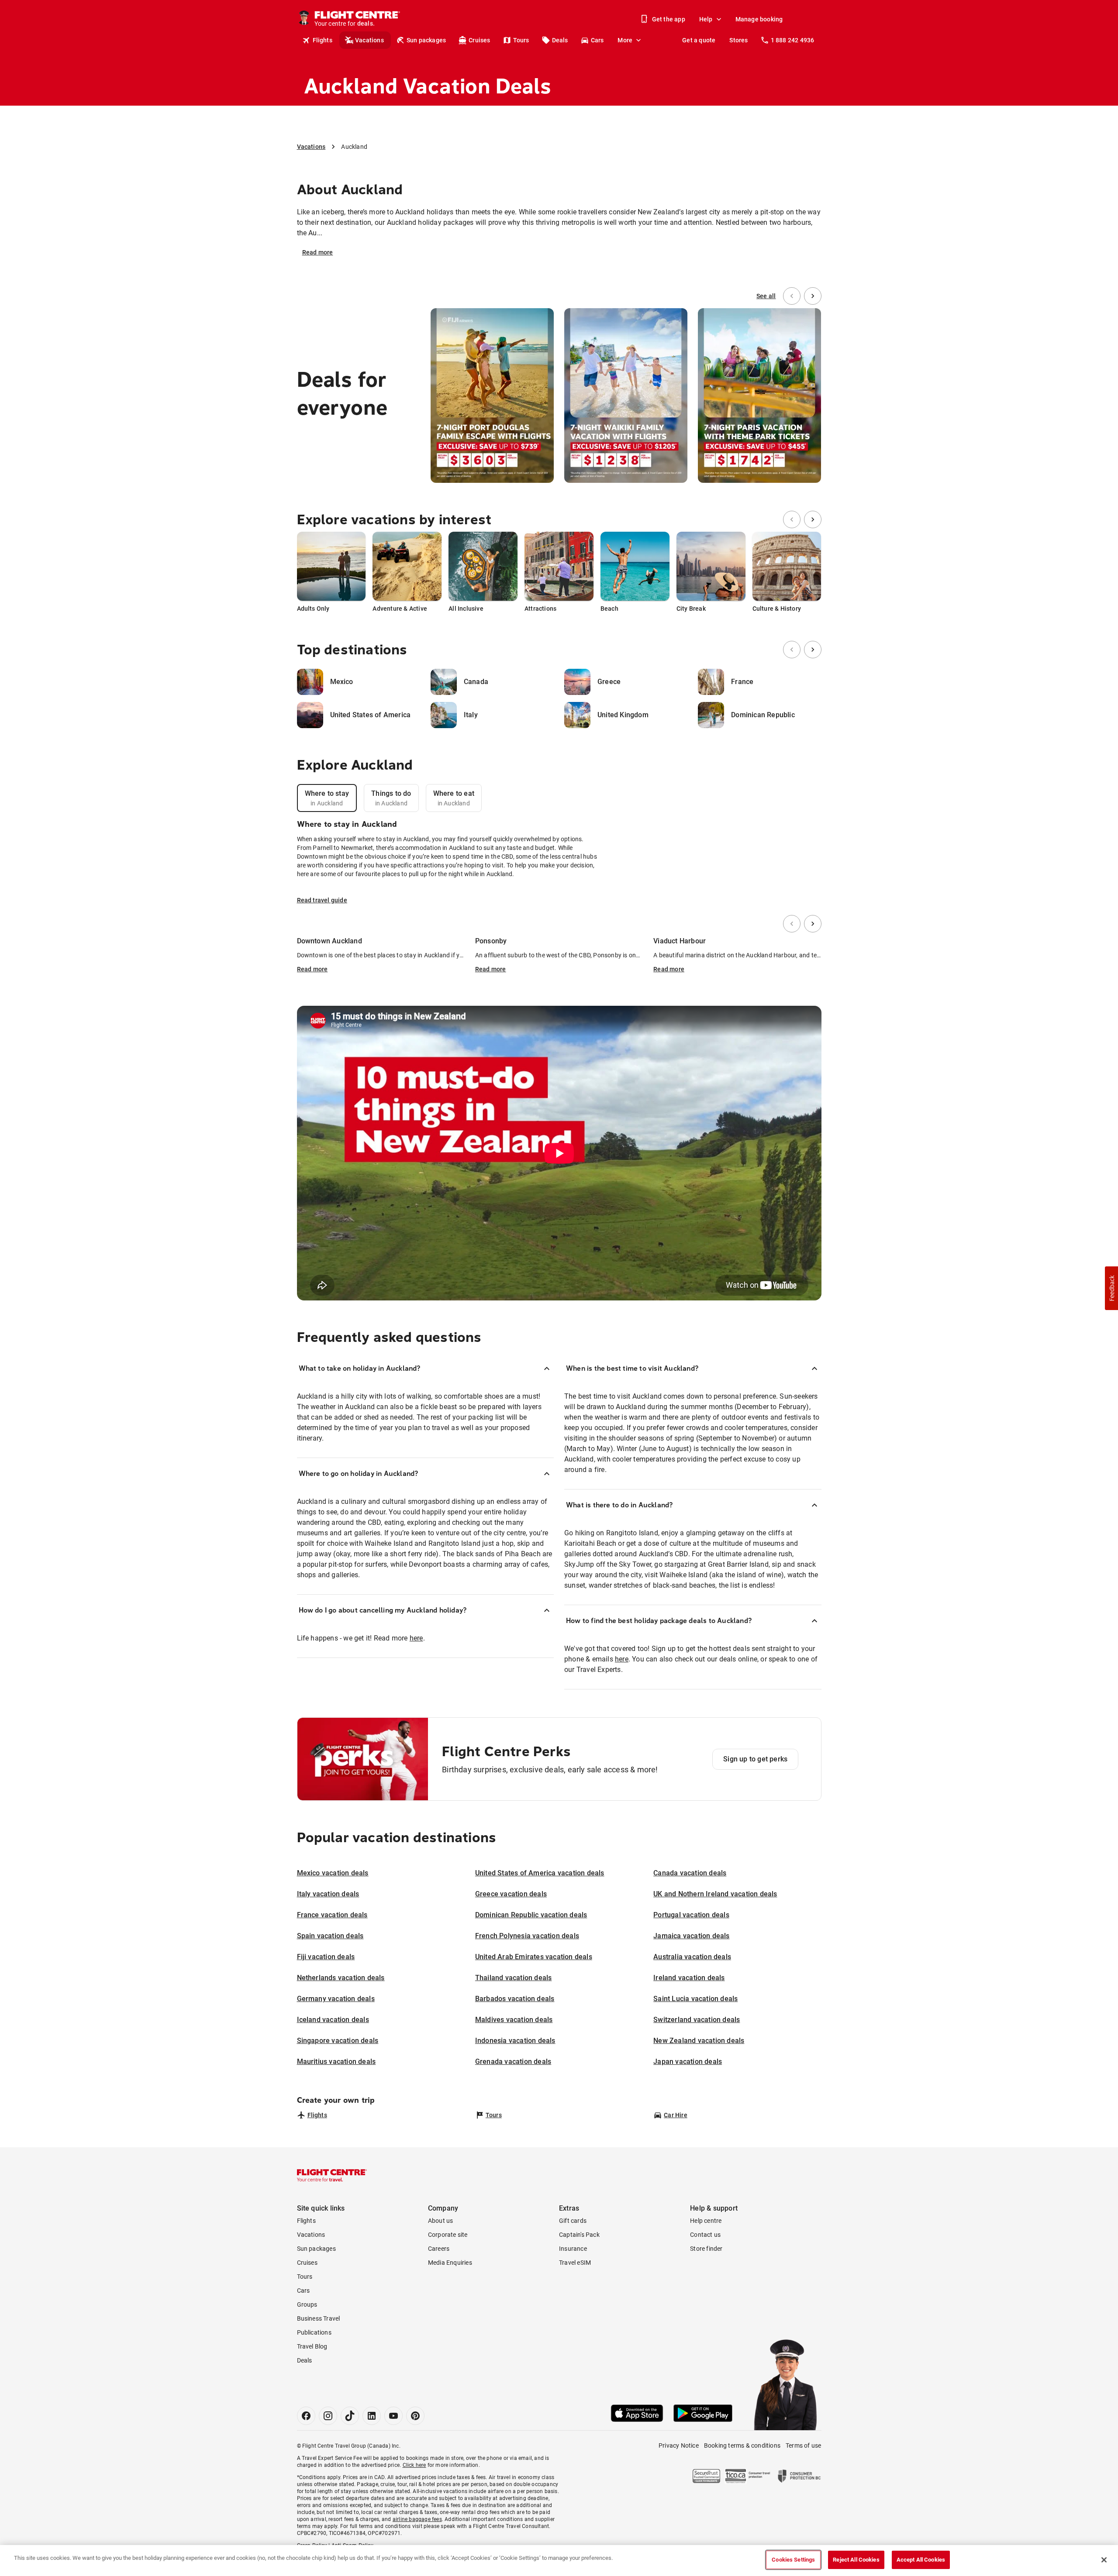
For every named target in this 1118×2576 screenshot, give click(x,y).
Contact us (705, 2235)
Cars (597, 40)
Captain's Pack (579, 2235)
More (625, 40)
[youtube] (393, 2416)
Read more (318, 252)
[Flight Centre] (332, 2175)
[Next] (813, 296)
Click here (414, 2465)
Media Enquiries (450, 2263)
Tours (521, 40)
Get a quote (699, 40)
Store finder (706, 2249)
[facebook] (306, 2416)
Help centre (706, 2221)
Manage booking (759, 19)
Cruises (479, 40)
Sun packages (426, 40)
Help (706, 19)
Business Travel (319, 2318)
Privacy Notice (679, 2445)
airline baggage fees (417, 2519)
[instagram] (328, 2416)
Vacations (369, 40)
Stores (738, 40)
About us (441, 2221)
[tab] (327, 798)
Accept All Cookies (921, 2560)
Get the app (669, 19)
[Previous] (792, 296)
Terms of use (803, 2445)
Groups (307, 2304)
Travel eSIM (575, 2263)
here (416, 1638)
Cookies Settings (793, 2560)
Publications (314, 2332)
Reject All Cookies (856, 2560)
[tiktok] (350, 2416)
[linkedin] (372, 2416)
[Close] (1104, 2560)
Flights (323, 40)
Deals (560, 40)
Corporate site (448, 2235)
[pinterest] (415, 2416)
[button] (1111, 1288)
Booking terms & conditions (742, 2445)
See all (766, 296)
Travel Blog (312, 2346)
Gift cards (573, 2221)
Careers (439, 2249)
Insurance (573, 2249)
